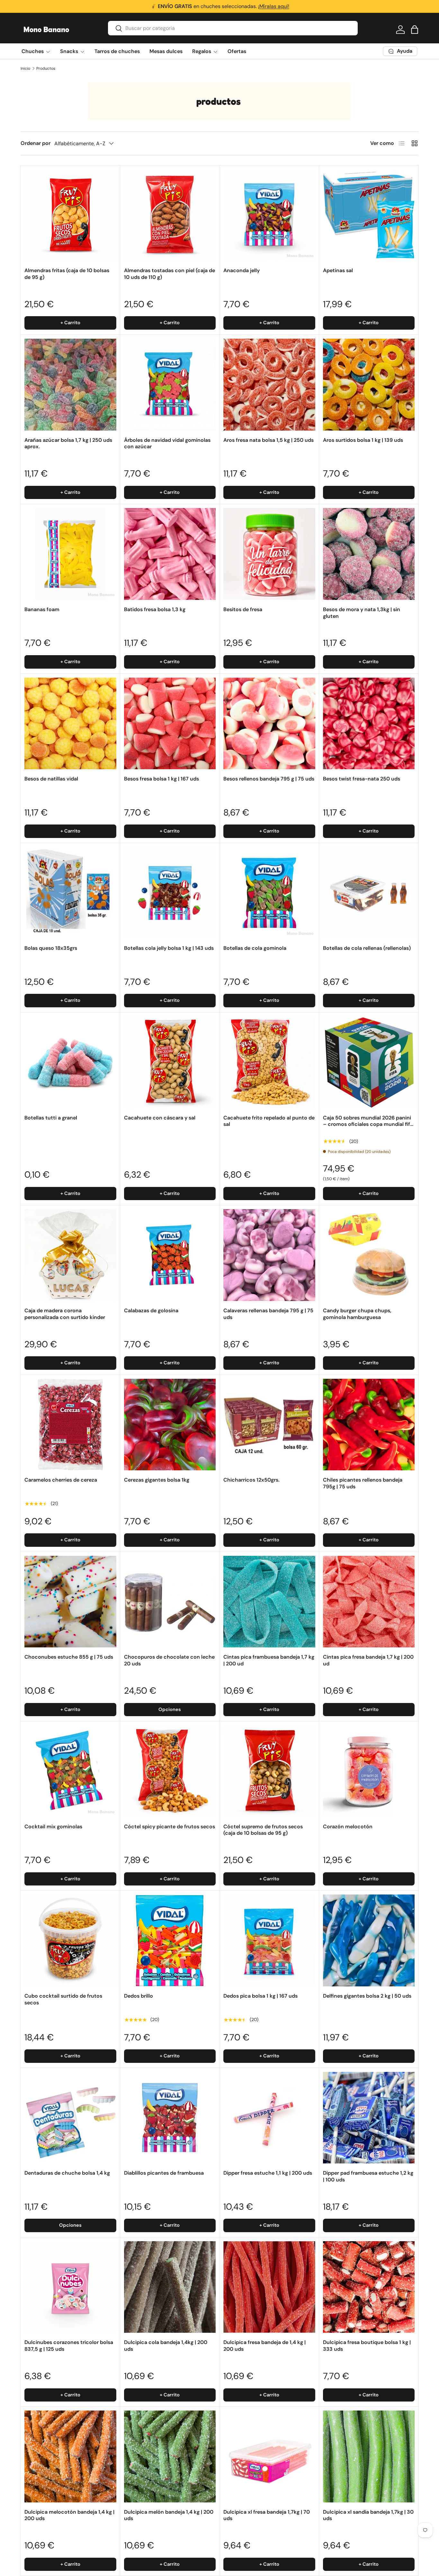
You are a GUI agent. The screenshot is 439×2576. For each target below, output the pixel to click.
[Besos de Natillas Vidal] (70, 724)
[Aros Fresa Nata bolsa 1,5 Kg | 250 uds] (269, 385)
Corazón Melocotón (348, 1827)
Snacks (69, 51)
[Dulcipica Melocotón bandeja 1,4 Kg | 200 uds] (70, 2456)
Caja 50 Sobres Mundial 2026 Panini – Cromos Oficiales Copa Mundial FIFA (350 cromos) (368, 1124)
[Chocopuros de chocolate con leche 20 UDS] (170, 1602)
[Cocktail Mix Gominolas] (70, 1771)
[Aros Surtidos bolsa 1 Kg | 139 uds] (369, 385)
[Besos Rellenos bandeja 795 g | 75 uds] (269, 724)
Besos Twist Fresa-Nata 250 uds (362, 779)
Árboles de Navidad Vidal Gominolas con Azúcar (167, 443)
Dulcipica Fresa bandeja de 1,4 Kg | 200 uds (264, 2346)
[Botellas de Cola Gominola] (269, 893)
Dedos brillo (139, 1996)
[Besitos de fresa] (269, 554)
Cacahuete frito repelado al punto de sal (269, 1121)
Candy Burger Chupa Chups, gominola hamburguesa (357, 1314)
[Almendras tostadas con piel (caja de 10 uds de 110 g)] (170, 215)
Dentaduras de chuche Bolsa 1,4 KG (67, 2173)
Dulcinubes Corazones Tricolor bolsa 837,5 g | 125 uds (69, 2346)
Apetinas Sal (338, 270)
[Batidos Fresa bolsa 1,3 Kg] (170, 554)
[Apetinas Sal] (369, 215)
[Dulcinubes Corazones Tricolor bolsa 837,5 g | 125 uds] (70, 2287)
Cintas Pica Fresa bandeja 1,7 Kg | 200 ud (368, 1660)
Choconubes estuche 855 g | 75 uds (69, 1657)
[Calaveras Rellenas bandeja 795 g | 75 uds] (269, 1255)
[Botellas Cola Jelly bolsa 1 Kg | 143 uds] (170, 893)
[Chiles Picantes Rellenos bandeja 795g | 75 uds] (369, 1425)
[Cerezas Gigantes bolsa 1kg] (170, 1425)
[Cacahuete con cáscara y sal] (170, 1062)
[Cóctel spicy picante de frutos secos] (170, 1771)
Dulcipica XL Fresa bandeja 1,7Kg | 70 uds (267, 2515)
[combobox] (233, 28)
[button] (415, 30)
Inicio (25, 68)
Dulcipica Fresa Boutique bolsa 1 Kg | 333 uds (367, 2346)
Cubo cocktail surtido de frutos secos (63, 1999)
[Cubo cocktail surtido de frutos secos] (70, 1940)
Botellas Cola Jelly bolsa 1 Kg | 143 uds (169, 948)
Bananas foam (42, 609)
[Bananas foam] (70, 554)
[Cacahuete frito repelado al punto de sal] (269, 1062)
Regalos (202, 51)
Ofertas (237, 51)
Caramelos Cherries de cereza (61, 1480)
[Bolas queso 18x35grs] (70, 893)
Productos (46, 68)
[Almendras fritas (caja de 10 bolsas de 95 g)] (70, 215)
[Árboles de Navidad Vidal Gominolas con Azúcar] (170, 385)
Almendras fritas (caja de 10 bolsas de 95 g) (67, 274)
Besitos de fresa (243, 609)
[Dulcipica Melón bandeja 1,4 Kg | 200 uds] (170, 2456)
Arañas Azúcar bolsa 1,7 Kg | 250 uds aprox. (68, 443)
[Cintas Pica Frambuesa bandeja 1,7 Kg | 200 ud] (269, 1602)
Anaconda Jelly (242, 270)
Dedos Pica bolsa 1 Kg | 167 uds (260, 1996)
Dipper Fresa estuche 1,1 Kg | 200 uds (268, 2173)
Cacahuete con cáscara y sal (160, 1118)
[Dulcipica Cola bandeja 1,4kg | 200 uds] (170, 2287)
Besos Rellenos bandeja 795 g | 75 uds (269, 779)
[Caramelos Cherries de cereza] (70, 1425)
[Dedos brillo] (170, 1940)
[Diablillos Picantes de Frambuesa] (170, 2118)
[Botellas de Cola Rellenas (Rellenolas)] (369, 893)
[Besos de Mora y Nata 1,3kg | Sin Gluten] (369, 554)
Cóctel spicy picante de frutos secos (170, 1827)
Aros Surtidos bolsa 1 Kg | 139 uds (363, 440)
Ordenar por (36, 143)
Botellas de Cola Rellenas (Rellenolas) (367, 948)
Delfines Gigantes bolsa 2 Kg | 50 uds (367, 1996)
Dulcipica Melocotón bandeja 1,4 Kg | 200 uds (69, 2515)
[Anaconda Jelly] (269, 215)
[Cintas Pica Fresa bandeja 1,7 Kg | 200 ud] (369, 1602)
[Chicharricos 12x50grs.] (269, 1425)
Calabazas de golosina (151, 1310)
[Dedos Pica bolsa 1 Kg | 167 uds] (269, 1940)
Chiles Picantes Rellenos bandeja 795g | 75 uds (363, 1483)
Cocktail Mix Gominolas (53, 1827)
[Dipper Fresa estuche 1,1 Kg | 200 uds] (269, 2118)
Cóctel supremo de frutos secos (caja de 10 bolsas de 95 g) (263, 1830)
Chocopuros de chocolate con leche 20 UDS (169, 1660)
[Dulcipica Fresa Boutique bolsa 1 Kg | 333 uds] (369, 2287)
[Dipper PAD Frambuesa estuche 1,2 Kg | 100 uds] (369, 2118)
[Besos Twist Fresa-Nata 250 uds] (369, 724)
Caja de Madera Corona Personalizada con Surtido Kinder (65, 1314)
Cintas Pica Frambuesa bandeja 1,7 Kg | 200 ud (269, 1660)
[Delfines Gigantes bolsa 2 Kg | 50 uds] (369, 1940)
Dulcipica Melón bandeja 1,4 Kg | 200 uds (169, 2515)
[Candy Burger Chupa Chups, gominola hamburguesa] (369, 1255)
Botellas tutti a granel (51, 1118)
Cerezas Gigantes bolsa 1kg (157, 1480)
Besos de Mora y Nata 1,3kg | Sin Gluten (362, 613)
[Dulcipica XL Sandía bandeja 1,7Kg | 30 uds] (369, 2456)
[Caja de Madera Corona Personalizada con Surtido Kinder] (70, 1255)
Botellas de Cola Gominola (255, 948)
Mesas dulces (166, 51)
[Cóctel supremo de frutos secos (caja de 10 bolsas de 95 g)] (269, 1771)
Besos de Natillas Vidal (51, 779)
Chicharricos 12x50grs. (251, 1480)
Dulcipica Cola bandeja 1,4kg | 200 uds (166, 2346)
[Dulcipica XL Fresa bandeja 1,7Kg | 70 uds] (269, 2456)
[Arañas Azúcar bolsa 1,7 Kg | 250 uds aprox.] (70, 385)
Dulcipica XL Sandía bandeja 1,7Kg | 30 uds (368, 2515)
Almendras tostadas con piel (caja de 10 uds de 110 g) (170, 274)
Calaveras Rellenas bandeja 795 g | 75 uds (268, 1314)
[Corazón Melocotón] (369, 1771)
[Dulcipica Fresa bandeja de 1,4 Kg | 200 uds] (269, 2287)
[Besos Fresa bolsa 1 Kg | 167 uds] (170, 724)
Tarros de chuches (117, 51)
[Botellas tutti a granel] (70, 1062)
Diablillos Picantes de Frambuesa (164, 2173)
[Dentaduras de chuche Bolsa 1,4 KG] (70, 2118)
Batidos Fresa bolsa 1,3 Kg (155, 609)
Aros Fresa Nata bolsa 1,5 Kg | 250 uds (269, 440)
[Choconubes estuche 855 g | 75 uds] (70, 1602)
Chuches (33, 51)
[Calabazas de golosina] (170, 1255)
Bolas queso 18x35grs (51, 948)
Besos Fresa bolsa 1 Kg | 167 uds (161, 779)
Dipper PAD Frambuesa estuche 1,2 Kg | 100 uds (368, 2176)
